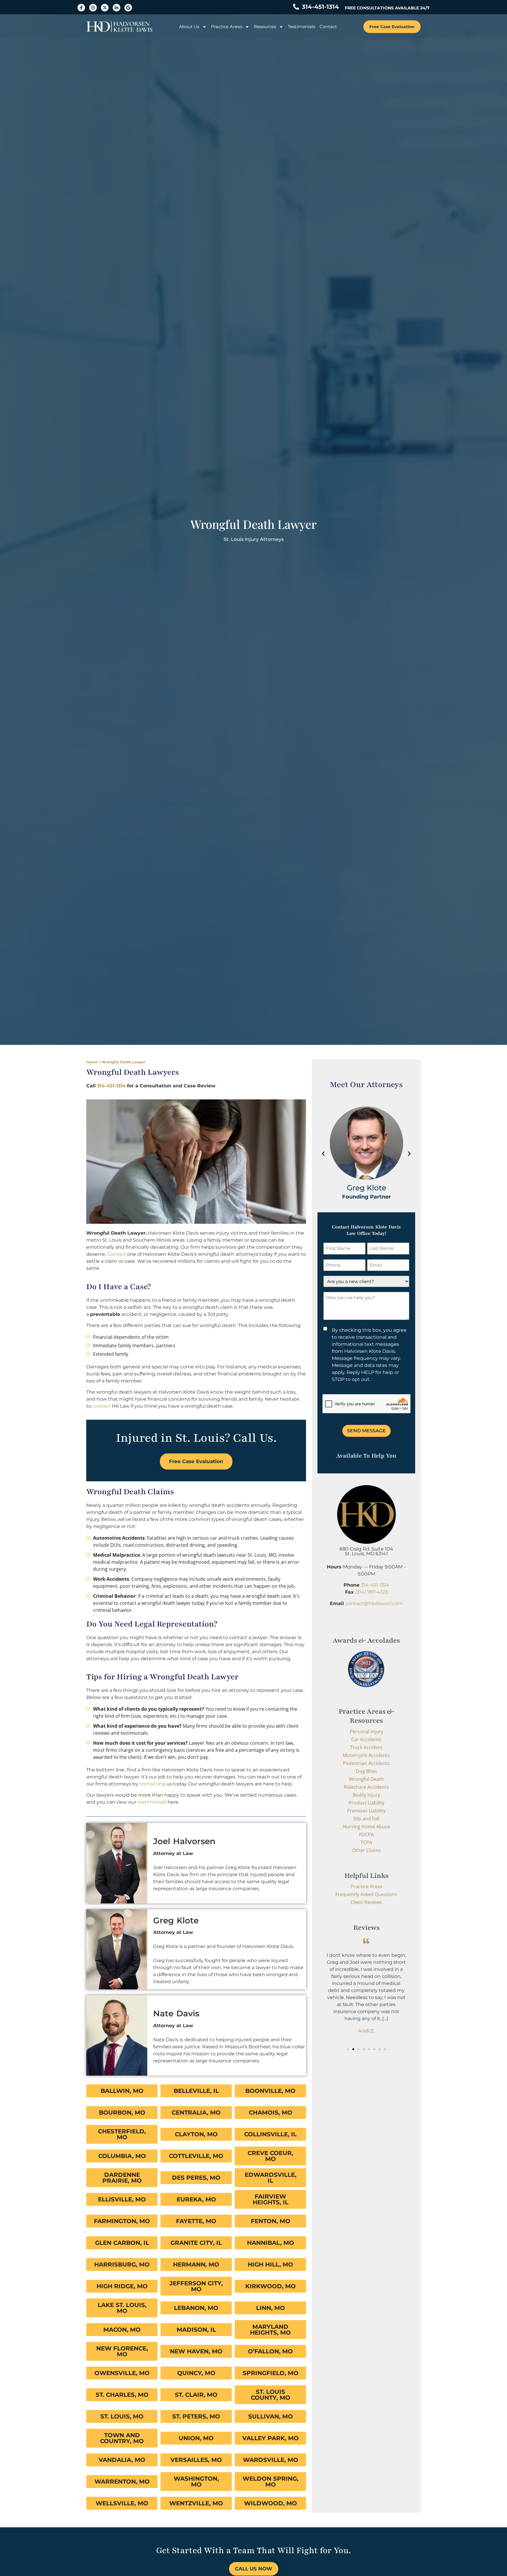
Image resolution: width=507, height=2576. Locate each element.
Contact (328, 27)
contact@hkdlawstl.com (374, 1603)
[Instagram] (93, 8)
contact (102, 1406)
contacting (152, 1784)
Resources (265, 27)
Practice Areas (227, 27)
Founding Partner (366, 1196)
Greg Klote (176, 1920)
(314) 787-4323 (372, 1592)
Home (92, 1062)
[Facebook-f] (81, 8)
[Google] (128, 8)
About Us (189, 27)
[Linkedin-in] (116, 8)
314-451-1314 (112, 1086)
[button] (323, 1154)
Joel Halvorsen (184, 1841)
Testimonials (301, 27)
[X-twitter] (105, 8)
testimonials (152, 1802)
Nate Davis (176, 2013)
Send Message (366, 1431)
